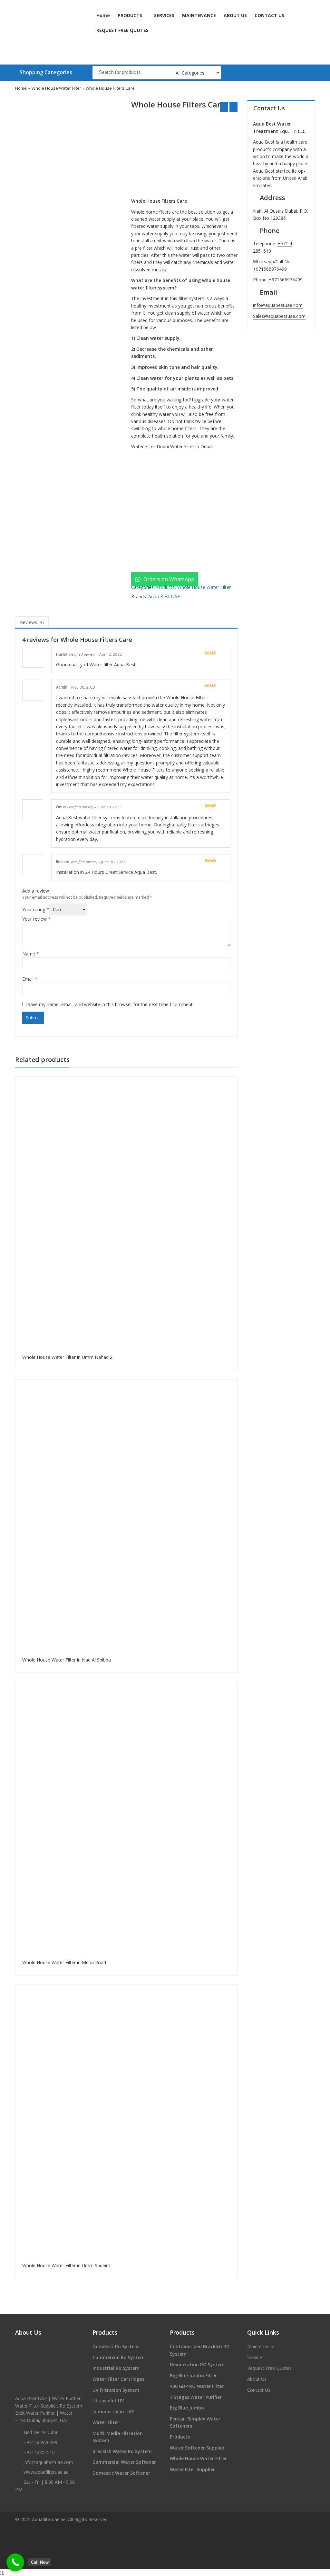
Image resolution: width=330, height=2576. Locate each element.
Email (30, 979)
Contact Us (259, 2390)
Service (255, 2357)
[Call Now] (15, 2562)
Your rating (36, 909)
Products (165, 587)
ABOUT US (235, 15)
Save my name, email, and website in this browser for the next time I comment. (111, 1004)
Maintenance (261, 2346)
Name (31, 954)
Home (103, 15)
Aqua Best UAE (164, 596)
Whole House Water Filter (56, 88)
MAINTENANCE (199, 15)
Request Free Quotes (269, 2368)
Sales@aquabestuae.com (279, 316)
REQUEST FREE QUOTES (122, 30)
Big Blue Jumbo (187, 2408)
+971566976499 (270, 269)
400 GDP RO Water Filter (197, 2386)
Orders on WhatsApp (168, 579)
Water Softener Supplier (197, 2448)
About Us (257, 2379)
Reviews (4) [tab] (32, 622)
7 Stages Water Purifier (196, 2397)
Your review (36, 919)
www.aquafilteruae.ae (46, 2472)
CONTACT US (269, 15)
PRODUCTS (131, 15)
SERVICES (164, 15)
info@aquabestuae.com (278, 305)
